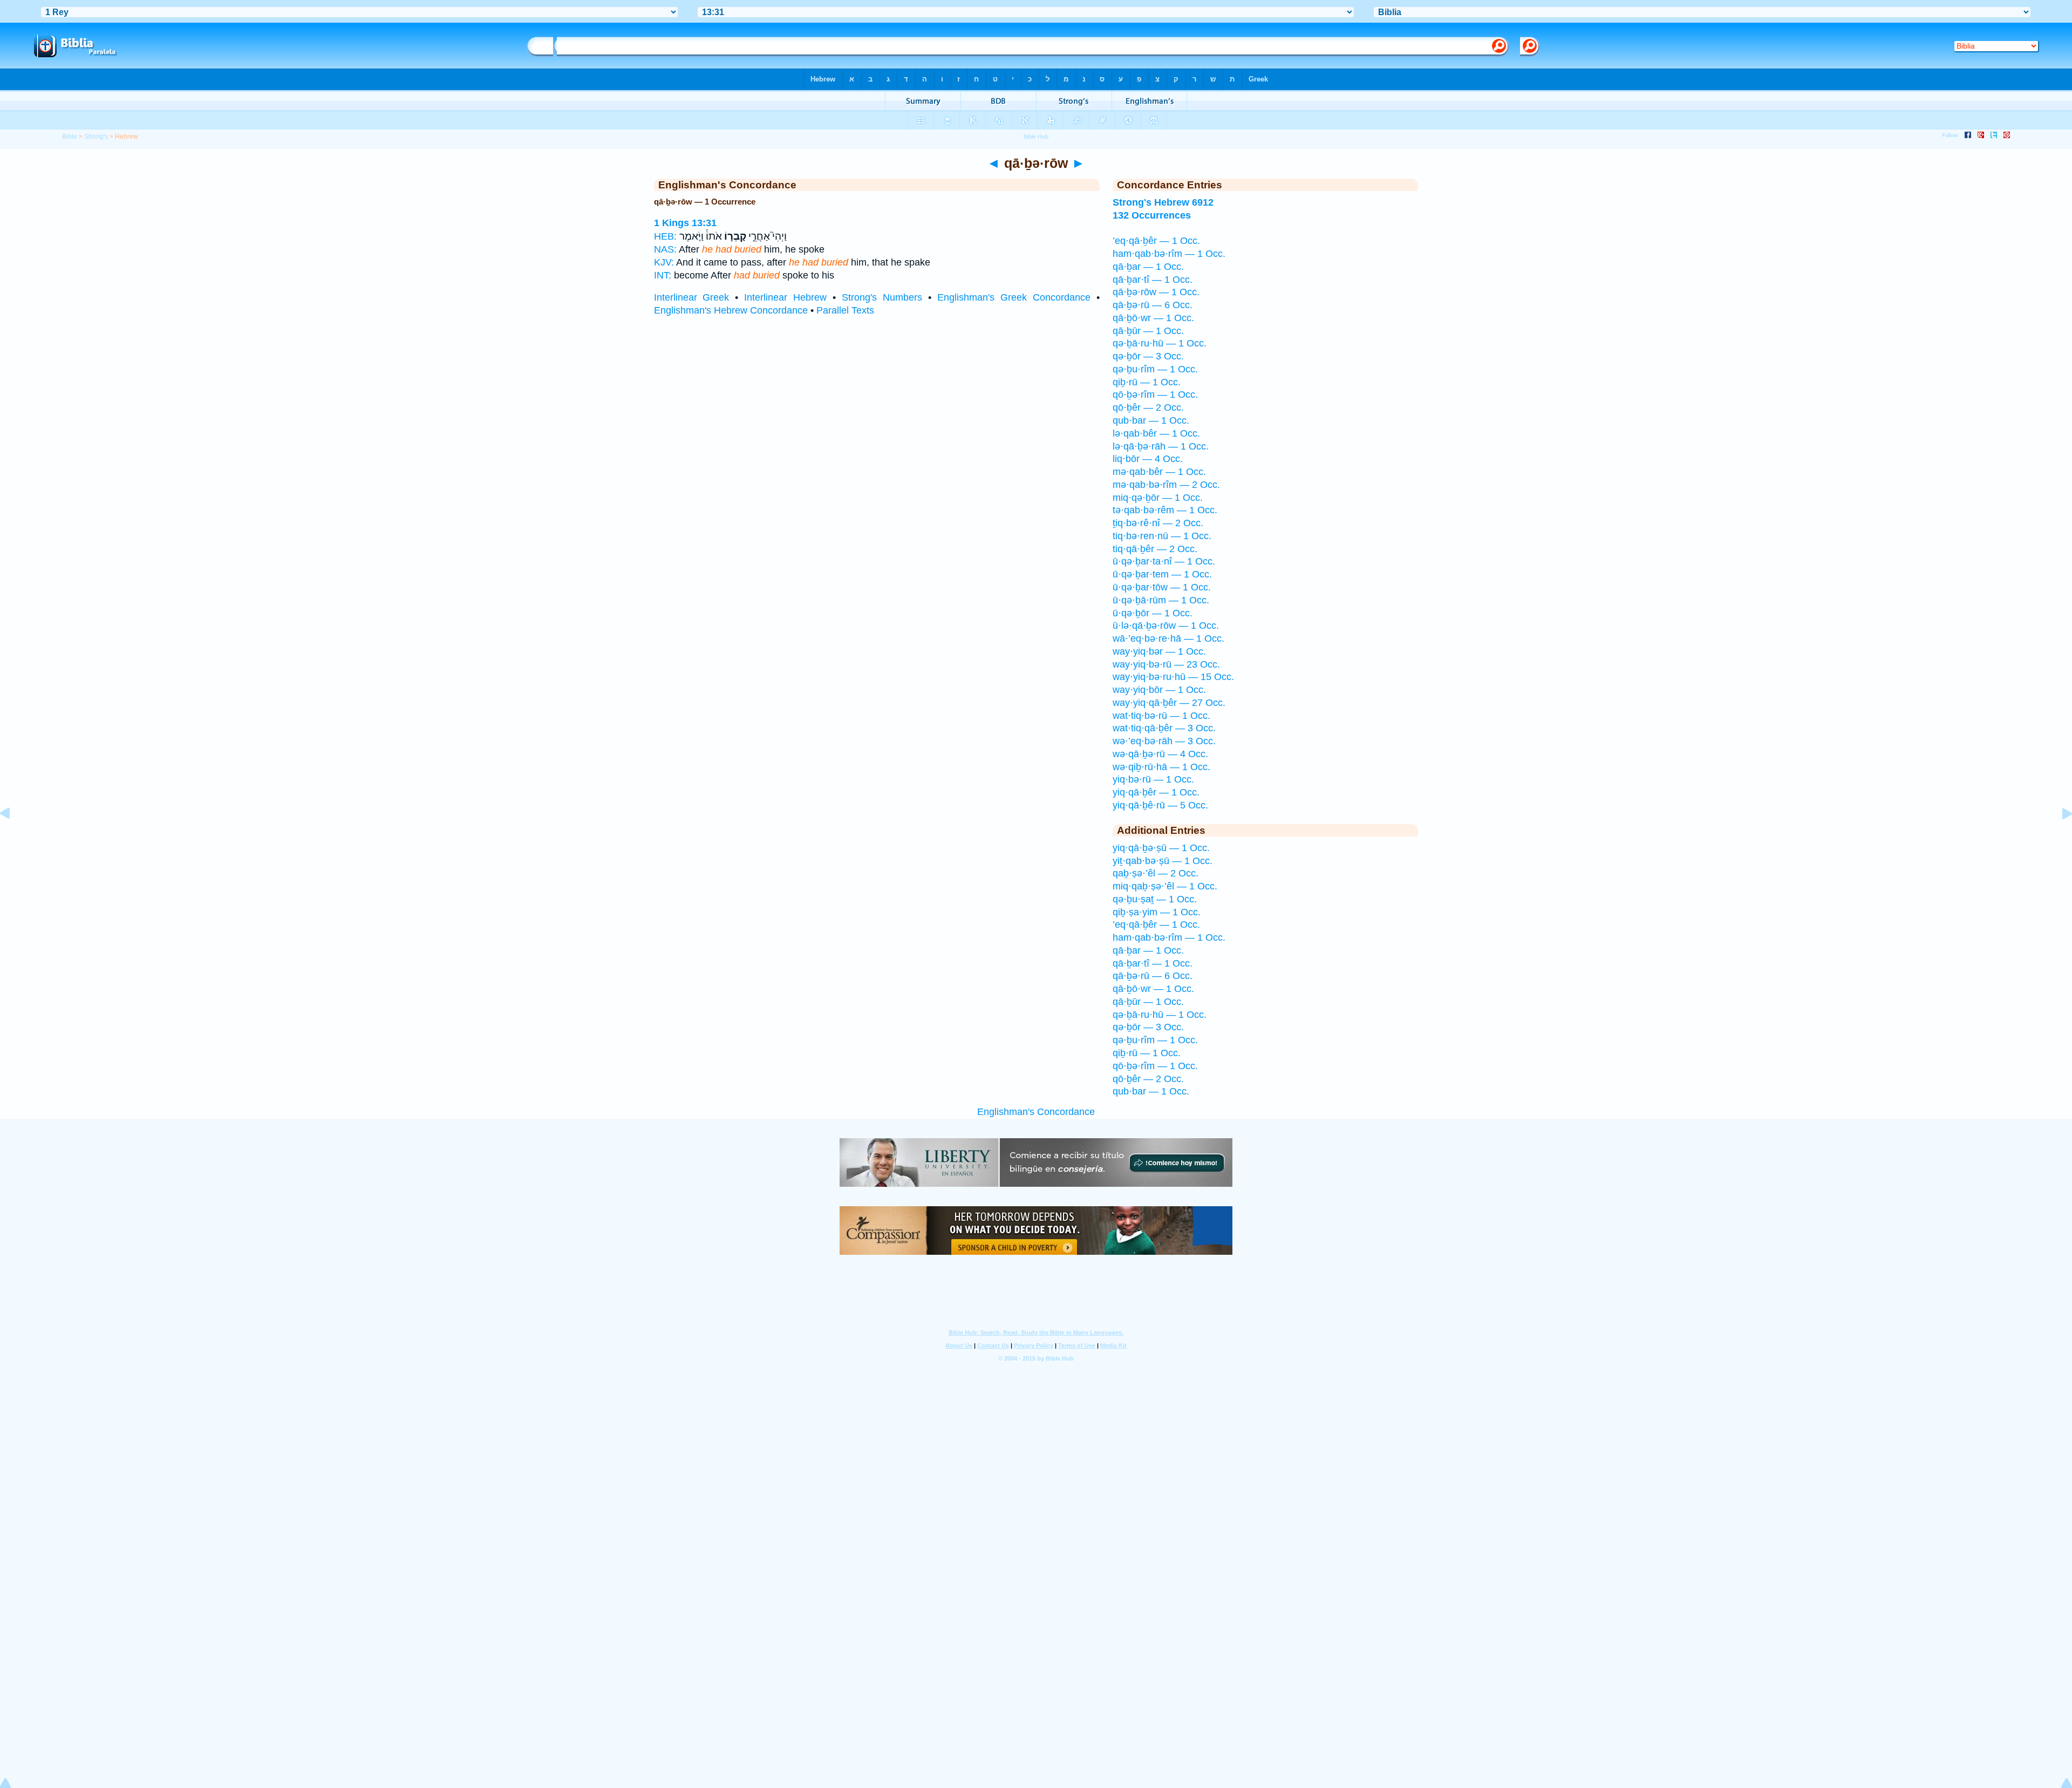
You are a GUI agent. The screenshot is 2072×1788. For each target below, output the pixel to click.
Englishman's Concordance (1036, 1112)
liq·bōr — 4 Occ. (1148, 459)
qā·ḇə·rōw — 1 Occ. (1156, 292)
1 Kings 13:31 (685, 223)
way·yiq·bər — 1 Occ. (1159, 651)
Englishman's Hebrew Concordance (731, 310)
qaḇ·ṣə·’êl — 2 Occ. (1156, 873)
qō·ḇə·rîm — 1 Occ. (1155, 395)
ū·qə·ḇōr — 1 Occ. (1153, 613)
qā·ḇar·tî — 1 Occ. (1153, 280)
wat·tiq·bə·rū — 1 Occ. (1161, 716)
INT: (663, 275)
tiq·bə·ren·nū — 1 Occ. (1162, 536)
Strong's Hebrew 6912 (1163, 202)
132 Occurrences (1152, 215)
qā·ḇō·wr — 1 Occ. (1153, 318)
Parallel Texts (845, 310)
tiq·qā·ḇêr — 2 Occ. (1155, 549)
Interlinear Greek (692, 297)
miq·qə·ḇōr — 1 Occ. (1158, 498)
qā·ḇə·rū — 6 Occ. (1153, 305)
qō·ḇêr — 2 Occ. (1148, 407)
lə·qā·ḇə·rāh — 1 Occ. (1161, 446)
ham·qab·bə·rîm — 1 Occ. (1169, 254)
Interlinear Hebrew (785, 297)
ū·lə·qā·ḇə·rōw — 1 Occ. (1166, 626)
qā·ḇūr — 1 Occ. (1148, 331)
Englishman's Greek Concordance (1014, 297)
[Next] (2059, 838)
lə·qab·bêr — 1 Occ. (1156, 433)
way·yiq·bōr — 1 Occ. (1159, 690)
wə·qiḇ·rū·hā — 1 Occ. (1161, 767)
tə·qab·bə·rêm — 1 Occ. (1165, 510)
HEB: (665, 236)
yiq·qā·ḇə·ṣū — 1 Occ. (1161, 848)
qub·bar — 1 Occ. (1151, 420)
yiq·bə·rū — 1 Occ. (1153, 779)
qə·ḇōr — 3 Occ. (1148, 356)
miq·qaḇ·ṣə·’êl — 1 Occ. (1165, 886)
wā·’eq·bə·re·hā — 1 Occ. (1168, 638)
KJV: (664, 262)
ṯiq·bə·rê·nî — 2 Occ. (1158, 523)
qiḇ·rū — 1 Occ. (1147, 382)
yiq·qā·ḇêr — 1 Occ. (1156, 792)
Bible (70, 137)
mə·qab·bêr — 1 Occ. (1159, 472)
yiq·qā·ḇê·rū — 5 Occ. (1160, 805)
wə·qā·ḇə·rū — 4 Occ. (1160, 754)
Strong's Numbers (882, 297)
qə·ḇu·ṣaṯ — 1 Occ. (1155, 899)
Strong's (96, 137)
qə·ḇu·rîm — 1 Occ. (1155, 369)
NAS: (665, 249)
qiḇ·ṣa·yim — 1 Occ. (1157, 912)
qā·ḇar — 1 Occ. (1148, 267)
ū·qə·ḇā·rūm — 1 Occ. (1161, 600)
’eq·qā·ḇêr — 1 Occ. (1156, 241)
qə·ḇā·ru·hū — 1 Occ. (1160, 343)
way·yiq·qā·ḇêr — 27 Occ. (1169, 703)
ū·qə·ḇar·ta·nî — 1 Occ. (1164, 561)
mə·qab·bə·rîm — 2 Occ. (1166, 485)
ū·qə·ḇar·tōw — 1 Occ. (1162, 587)
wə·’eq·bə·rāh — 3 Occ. (1164, 741)
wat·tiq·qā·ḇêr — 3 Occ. (1164, 728)
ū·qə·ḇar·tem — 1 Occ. (1162, 574)
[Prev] (13, 838)
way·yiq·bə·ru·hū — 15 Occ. (1173, 677)
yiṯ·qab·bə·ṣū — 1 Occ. (1163, 861)
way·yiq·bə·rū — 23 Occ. (1166, 664)
